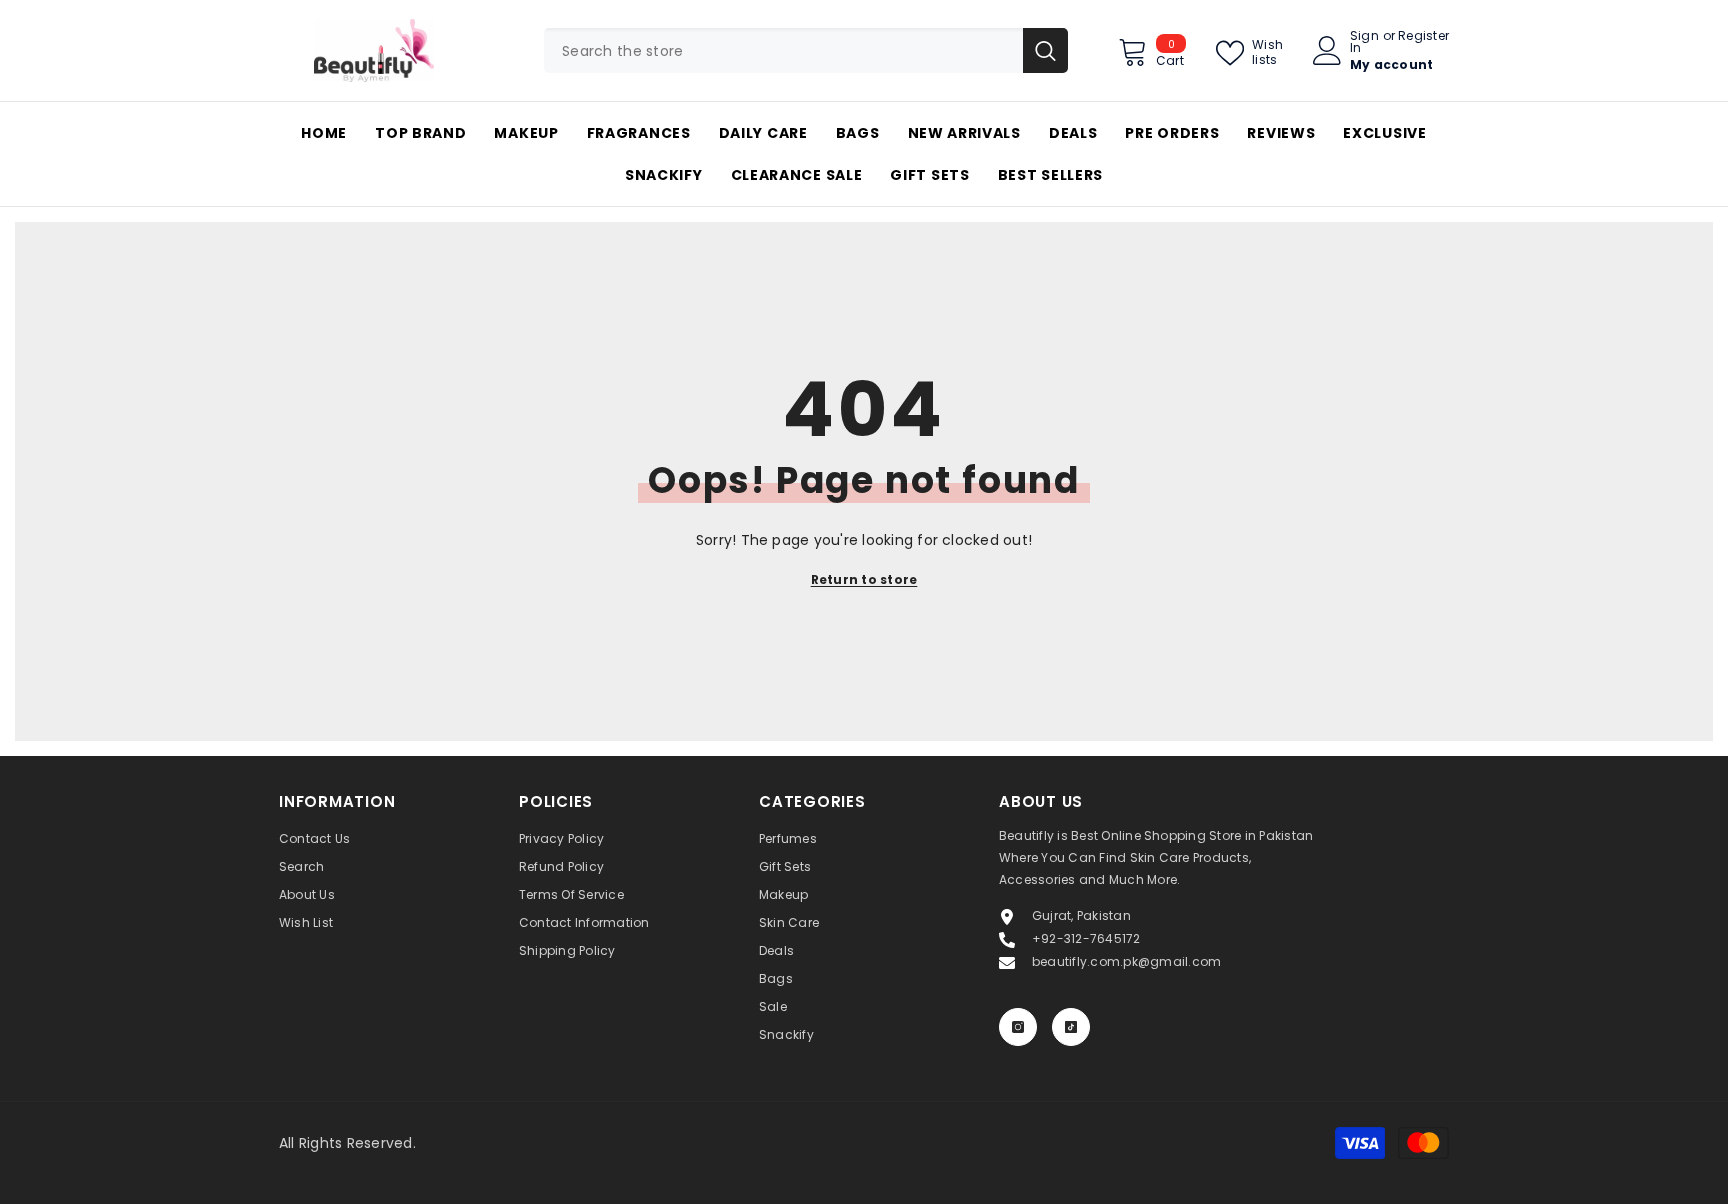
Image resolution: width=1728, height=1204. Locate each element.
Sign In (1364, 42)
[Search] (806, 50)
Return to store (864, 579)
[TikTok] (1071, 1027)
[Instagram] (1018, 1027)
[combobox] (783, 50)
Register (1423, 37)
